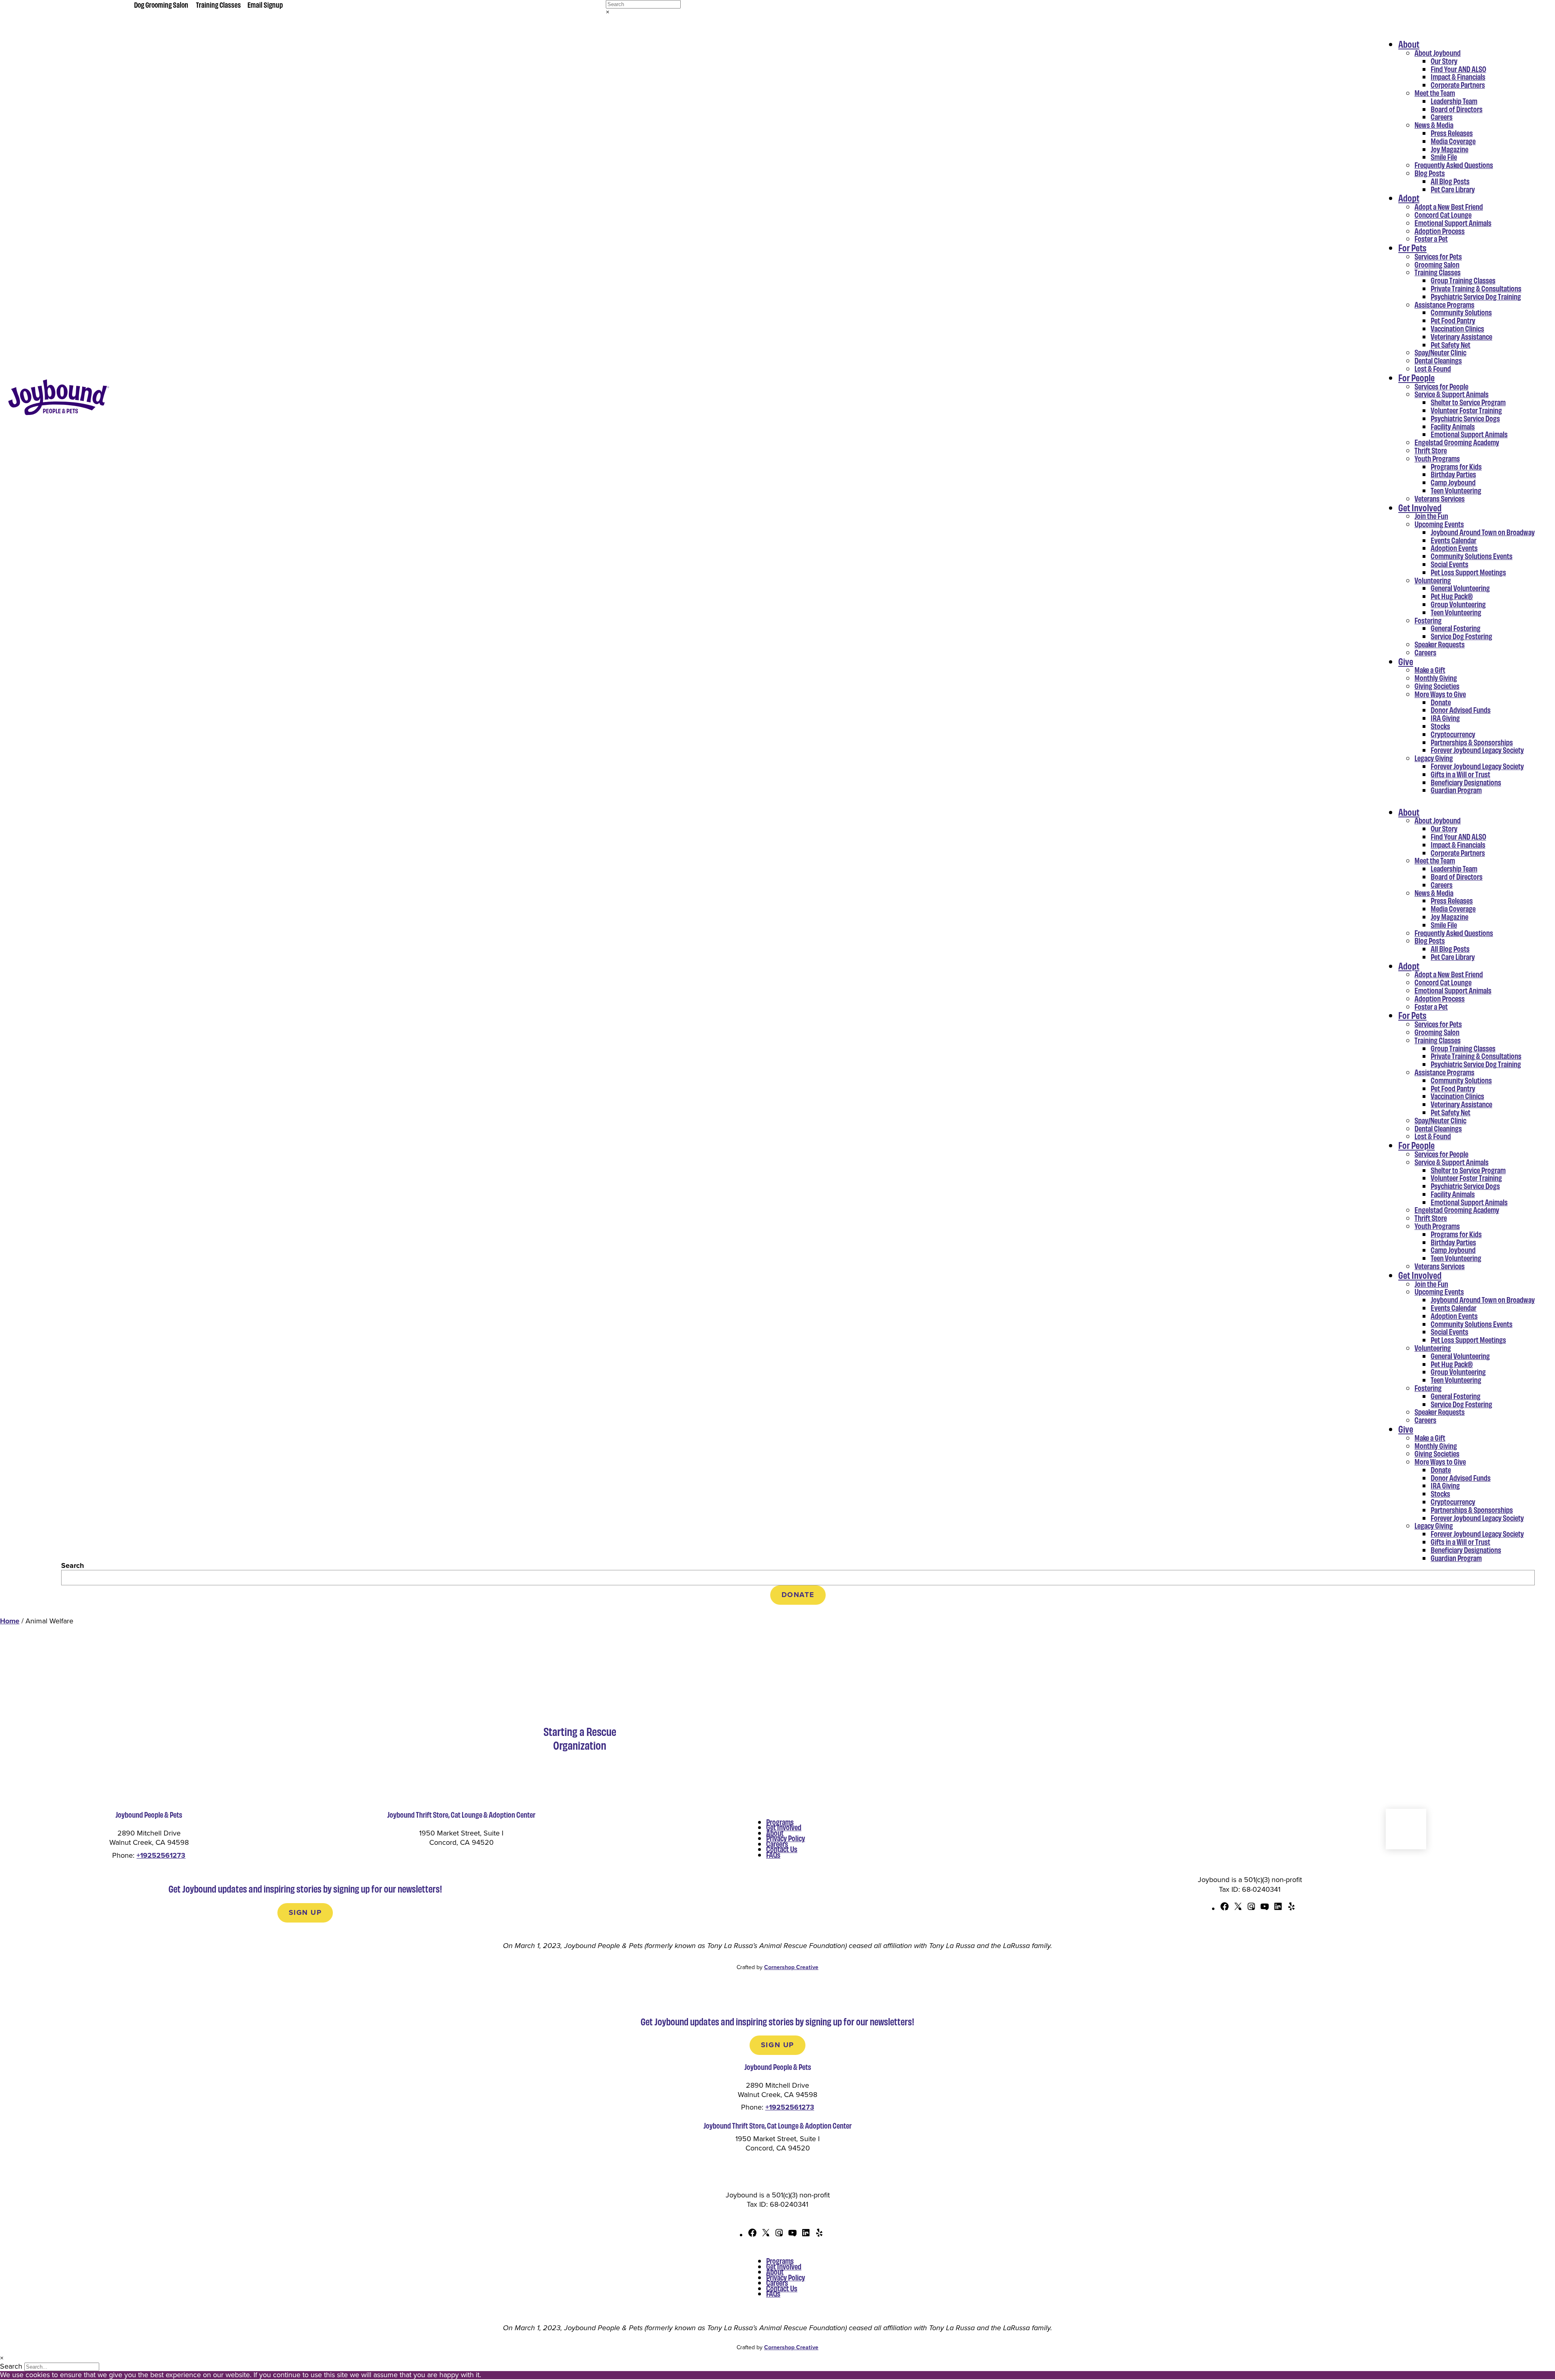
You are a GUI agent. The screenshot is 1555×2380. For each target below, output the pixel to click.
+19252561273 (161, 1855)
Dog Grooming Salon (161, 4)
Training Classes (218, 4)
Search (72, 1565)
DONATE (798, 1595)
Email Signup (265, 4)
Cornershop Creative (791, 1967)
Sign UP (305, 1912)
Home (10, 1621)
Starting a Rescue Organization (580, 1738)
